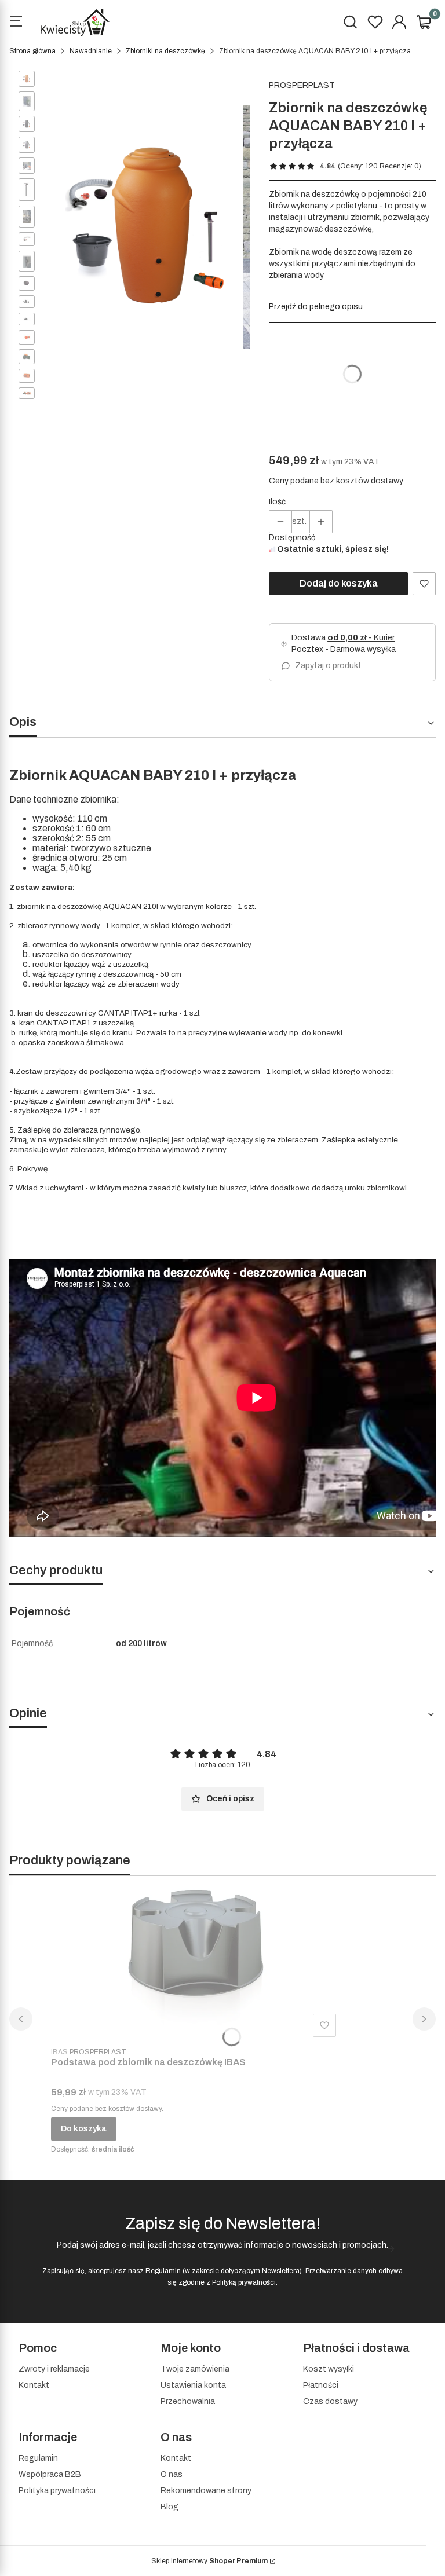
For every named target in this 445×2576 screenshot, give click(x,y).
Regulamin (163, 2271)
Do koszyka (84, 2129)
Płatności (321, 2385)
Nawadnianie (91, 51)
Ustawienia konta (193, 2385)
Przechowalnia (188, 2401)
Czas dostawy (330, 2401)
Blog (169, 2507)
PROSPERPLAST (302, 85)
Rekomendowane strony (206, 2491)
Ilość (277, 502)
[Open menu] (16, 23)
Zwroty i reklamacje (54, 2369)
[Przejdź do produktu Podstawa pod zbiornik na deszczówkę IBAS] (196, 1963)
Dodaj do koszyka (339, 583)
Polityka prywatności (57, 2491)
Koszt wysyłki (329, 2369)
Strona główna (32, 51)
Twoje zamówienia (195, 2369)
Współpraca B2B (50, 2474)
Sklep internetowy (209, 2561)
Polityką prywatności (244, 2282)
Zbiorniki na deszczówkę (165, 51)
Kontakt (34, 2385)
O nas (172, 2474)
